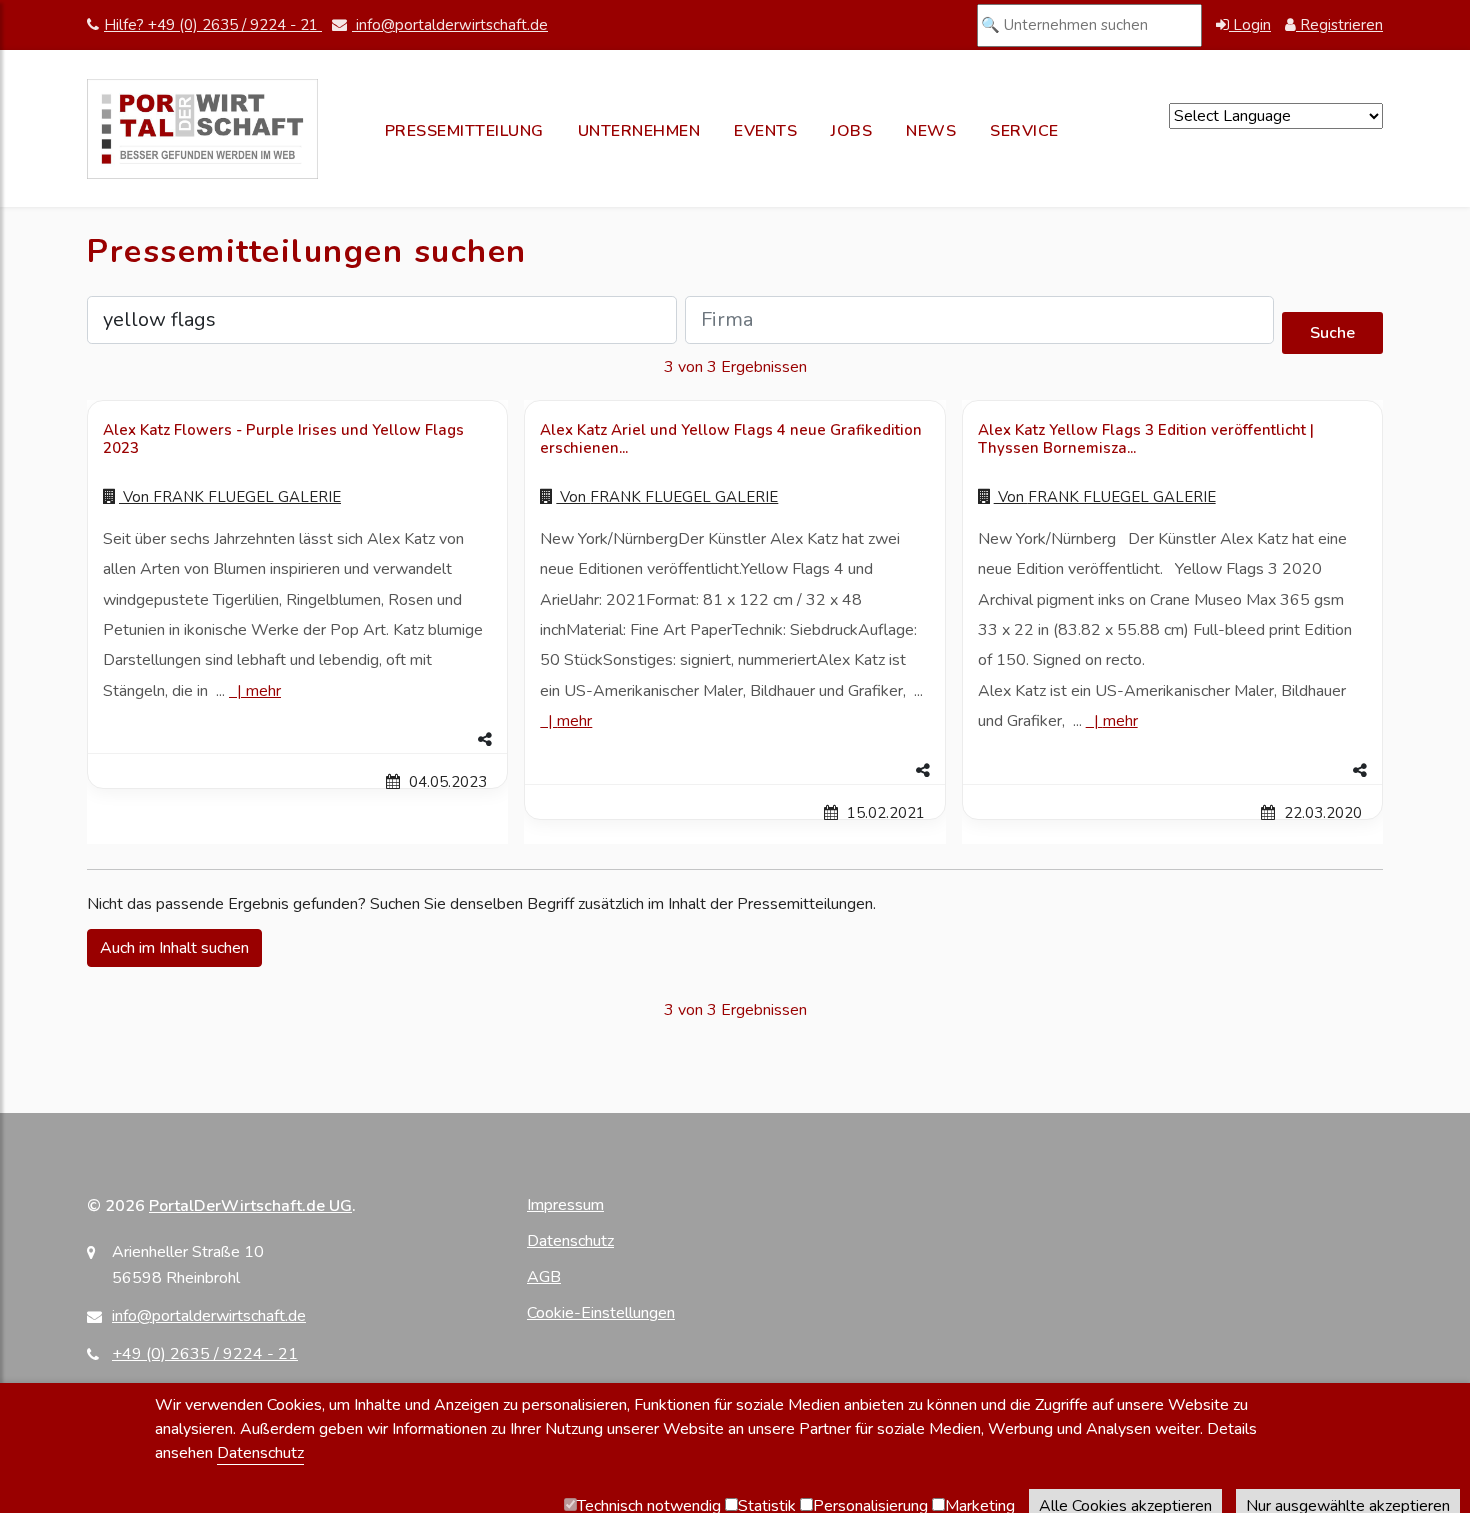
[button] (297, 740)
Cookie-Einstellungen (601, 1313)
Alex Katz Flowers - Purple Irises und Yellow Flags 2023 (283, 439)
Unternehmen (639, 131)
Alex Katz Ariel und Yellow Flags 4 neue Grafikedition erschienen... (731, 439)
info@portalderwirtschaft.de (450, 25)
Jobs (851, 131)
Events (765, 131)
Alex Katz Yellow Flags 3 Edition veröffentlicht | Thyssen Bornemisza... (1146, 439)
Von (230, 497)
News (931, 131)
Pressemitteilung (464, 131)
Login (1250, 25)
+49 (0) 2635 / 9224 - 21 (205, 1354)
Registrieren (1339, 25)
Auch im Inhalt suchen (174, 948)
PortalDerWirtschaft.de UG (250, 1206)
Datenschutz (570, 1241)
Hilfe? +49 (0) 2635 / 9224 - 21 (213, 25)
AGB (544, 1277)
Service (1024, 131)
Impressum (565, 1205)
